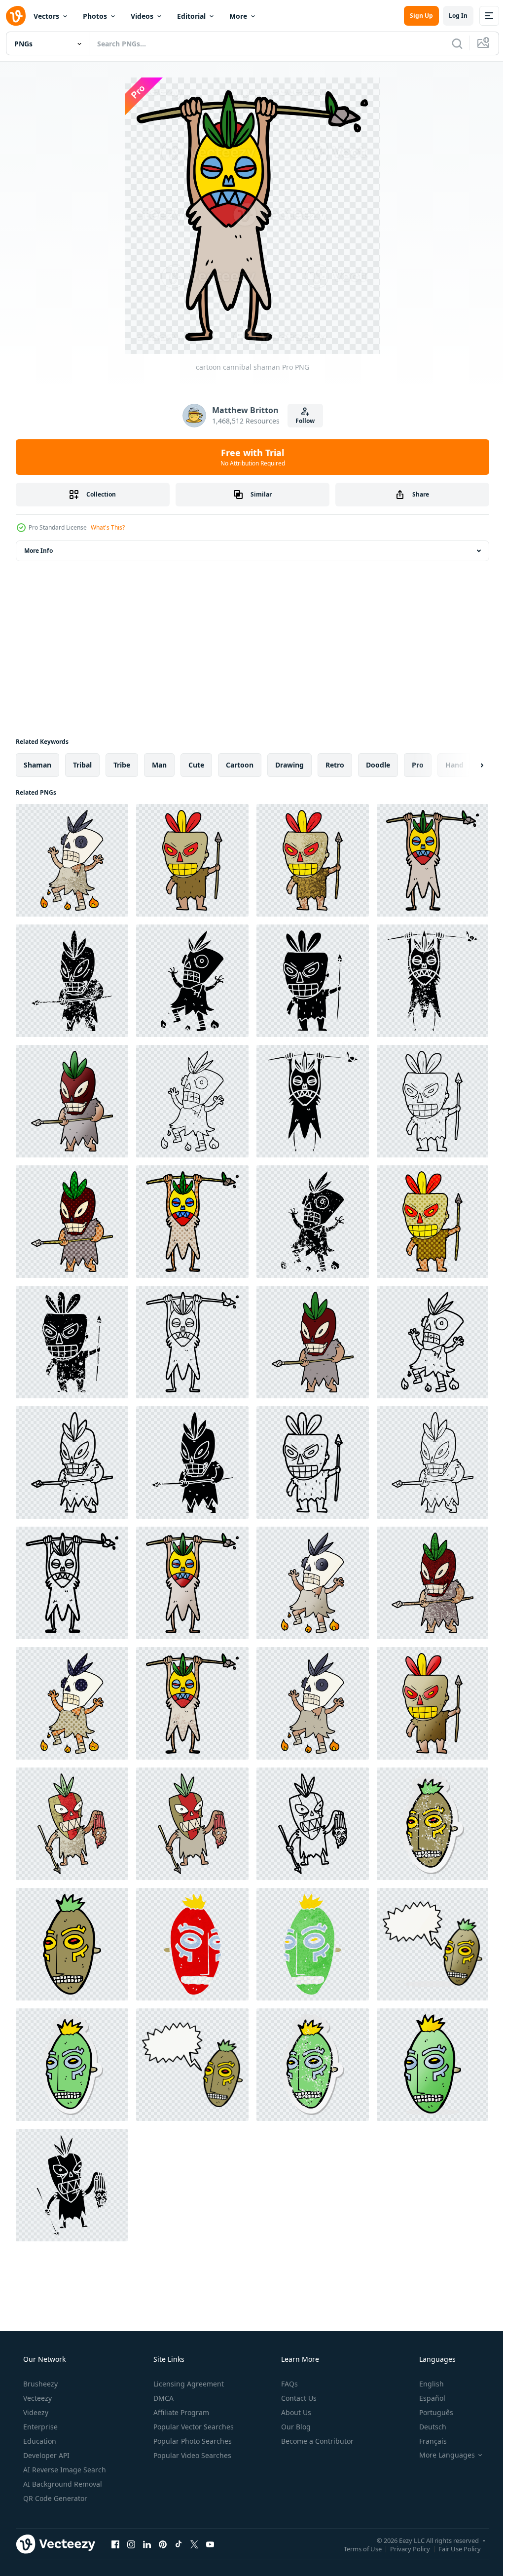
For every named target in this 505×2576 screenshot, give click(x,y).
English (425, 2384)
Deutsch (426, 2427)
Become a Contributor (316, 2441)
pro (418, 765)
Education (39, 2441)
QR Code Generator (54, 2498)
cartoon (240, 765)
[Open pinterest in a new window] (163, 2544)
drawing (289, 765)
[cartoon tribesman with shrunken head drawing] (72, 1824)
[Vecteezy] (16, 16)
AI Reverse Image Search (64, 2470)
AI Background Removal (62, 2484)
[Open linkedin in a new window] (147, 2544)
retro (335, 765)
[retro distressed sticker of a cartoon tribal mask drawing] (433, 1824)
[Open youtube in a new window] (210, 2544)
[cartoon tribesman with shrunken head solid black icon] (72, 2185)
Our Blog (295, 2427)
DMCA (162, 2398)
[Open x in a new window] (194, 2544)
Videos (142, 16)
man (159, 765)
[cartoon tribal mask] (72, 1944)
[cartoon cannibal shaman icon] (433, 1342)
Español (426, 2398)
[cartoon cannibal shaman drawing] (72, 860)
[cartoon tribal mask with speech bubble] (433, 1944)
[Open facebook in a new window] (115, 2544)
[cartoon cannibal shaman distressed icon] (72, 981)
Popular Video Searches (191, 2455)
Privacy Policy (403, 2548)
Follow (302, 421)
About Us (295, 2412)
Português (430, 2412)
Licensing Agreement (188, 2384)
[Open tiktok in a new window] (179, 2544)
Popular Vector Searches (193, 2427)
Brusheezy (39, 2384)
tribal (82, 765)
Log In (451, 16)
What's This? (108, 527)
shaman (37, 765)
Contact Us (298, 2398)
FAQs (289, 2384)
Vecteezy (36, 2398)
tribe (122, 765)
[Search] (450, 43)
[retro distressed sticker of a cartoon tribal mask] (313, 2065)
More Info (38, 551)
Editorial (191, 16)
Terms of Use (355, 2548)
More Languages (441, 2455)
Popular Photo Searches (192, 2441)
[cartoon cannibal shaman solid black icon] (192, 981)
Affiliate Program (180, 2412)
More (238, 16)
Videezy (35, 2412)
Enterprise (39, 2427)
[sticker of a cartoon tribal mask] (72, 2065)
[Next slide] (466, 765)
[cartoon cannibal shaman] (433, 860)
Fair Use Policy (452, 2548)
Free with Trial (249, 457)
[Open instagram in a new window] (131, 2544)
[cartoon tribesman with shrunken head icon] (313, 1824)
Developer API (45, 2455)
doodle (378, 765)
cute (196, 765)
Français (427, 2441)
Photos (95, 16)
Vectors (46, 16)
